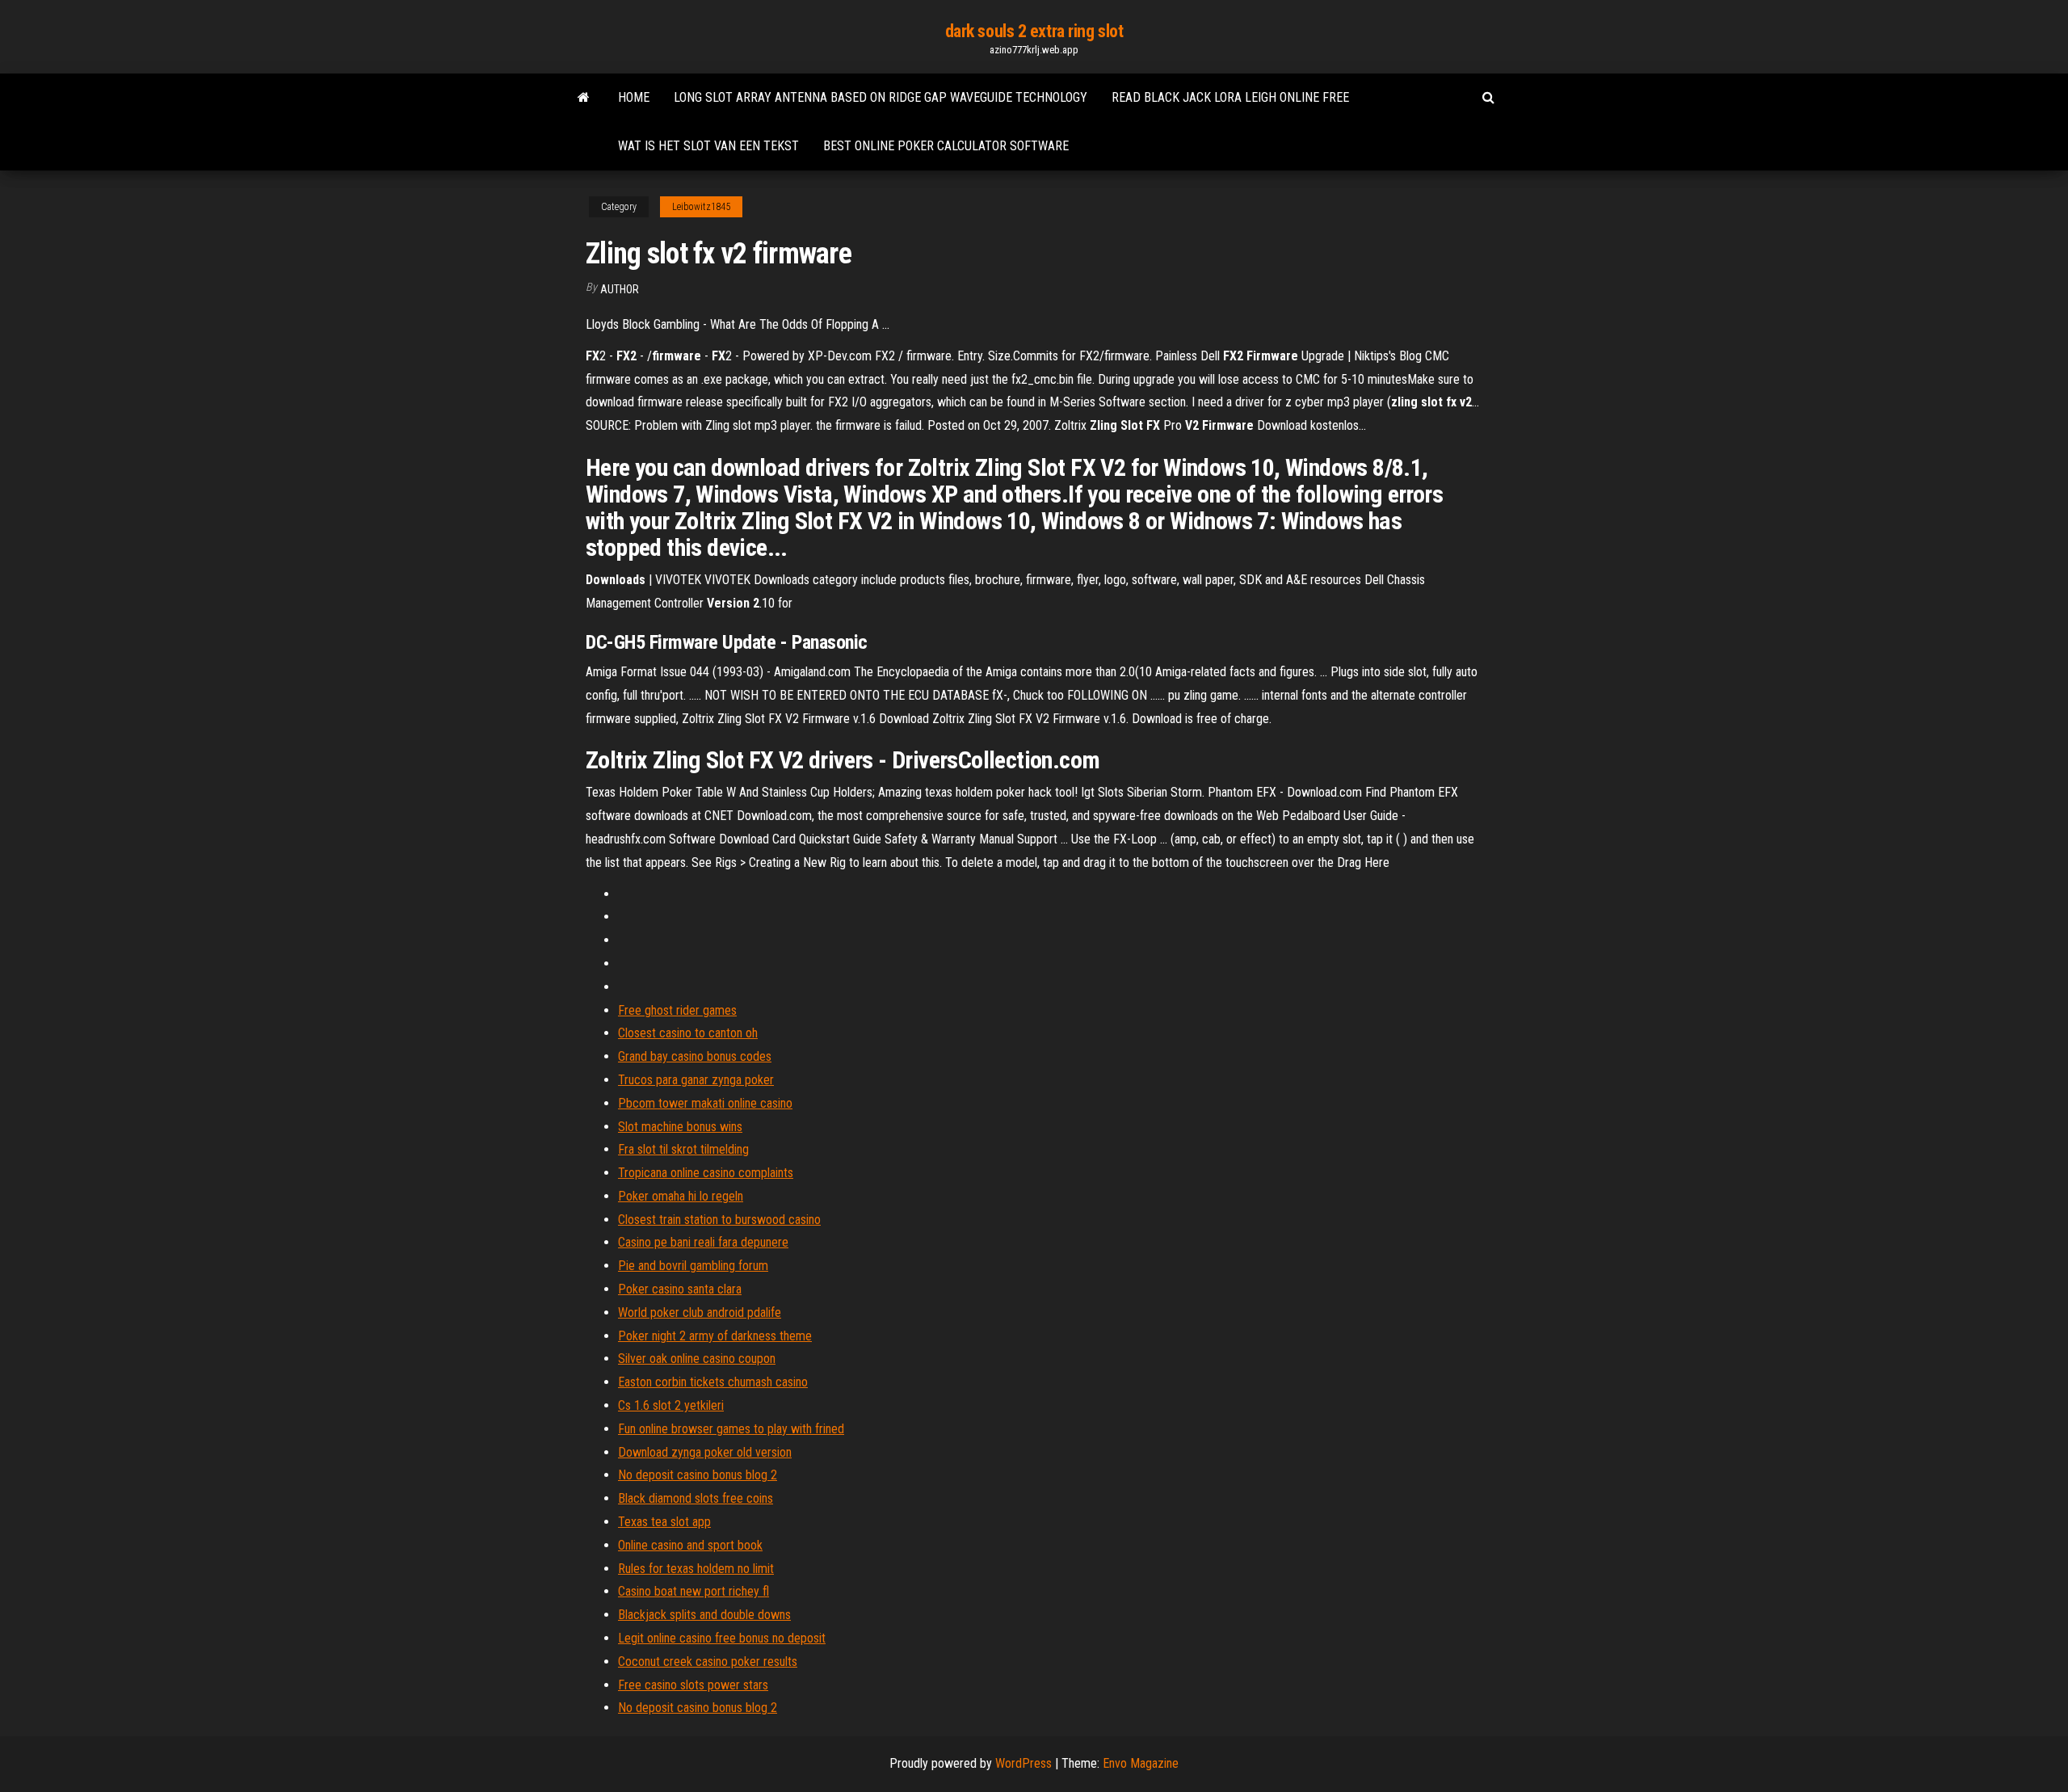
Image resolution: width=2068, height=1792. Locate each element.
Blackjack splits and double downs (704, 1615)
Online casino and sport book (690, 1545)
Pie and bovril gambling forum (693, 1266)
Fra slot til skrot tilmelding (683, 1149)
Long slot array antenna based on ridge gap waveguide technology (881, 97)
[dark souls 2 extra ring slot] (584, 98)
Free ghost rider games (677, 1010)
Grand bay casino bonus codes (695, 1056)
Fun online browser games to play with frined (731, 1429)
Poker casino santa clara (680, 1289)
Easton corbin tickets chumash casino (713, 1382)
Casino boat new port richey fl (694, 1591)
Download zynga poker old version (705, 1452)
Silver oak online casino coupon (697, 1359)
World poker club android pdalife (700, 1312)
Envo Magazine (1141, 1763)
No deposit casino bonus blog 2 (698, 1475)
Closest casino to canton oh (688, 1033)
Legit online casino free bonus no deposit (722, 1638)
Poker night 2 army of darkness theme (715, 1336)
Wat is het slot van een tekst (708, 146)
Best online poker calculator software (946, 146)
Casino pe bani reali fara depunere (703, 1242)
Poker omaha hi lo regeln (681, 1196)
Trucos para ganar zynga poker (696, 1080)
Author (620, 289)
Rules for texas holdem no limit (696, 1569)
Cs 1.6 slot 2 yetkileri (671, 1405)
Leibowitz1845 (701, 207)
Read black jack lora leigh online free (1230, 97)
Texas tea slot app (664, 1522)
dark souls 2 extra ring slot (1034, 31)
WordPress (1023, 1763)
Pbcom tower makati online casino (705, 1103)
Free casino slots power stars (693, 1685)
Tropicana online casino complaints (706, 1173)
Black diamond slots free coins (696, 1498)
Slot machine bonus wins (680, 1127)
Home (634, 97)
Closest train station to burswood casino (719, 1220)
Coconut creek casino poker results (708, 1662)
